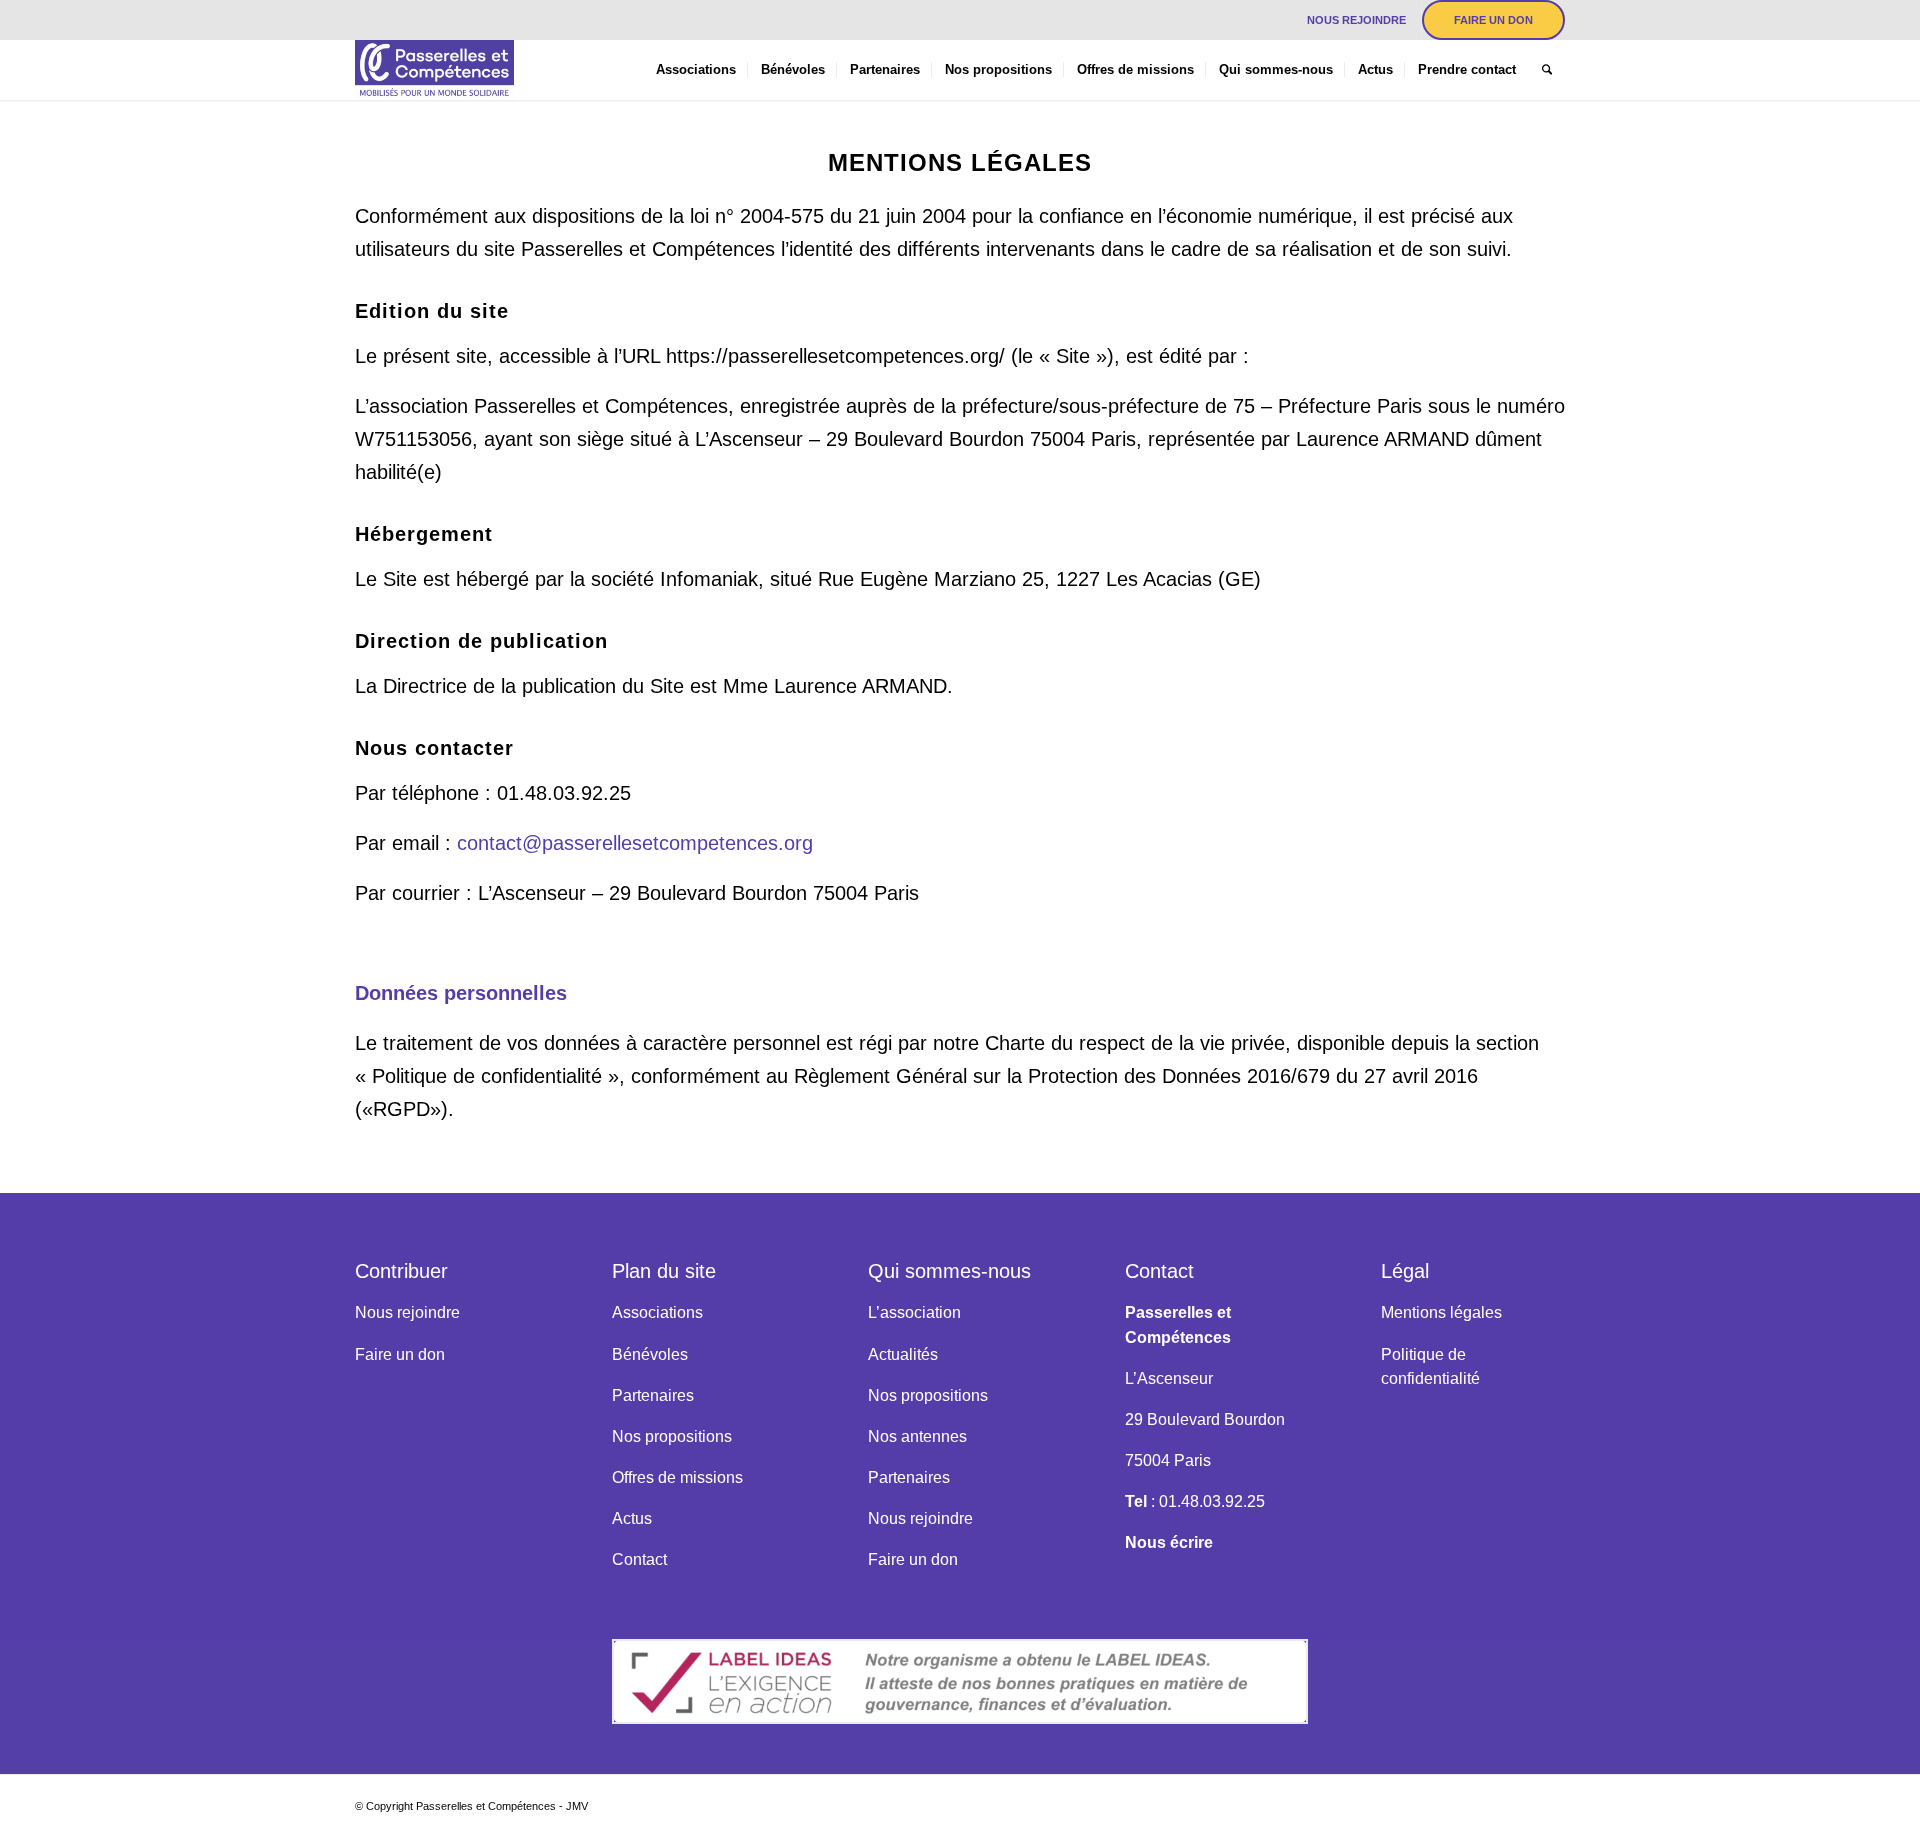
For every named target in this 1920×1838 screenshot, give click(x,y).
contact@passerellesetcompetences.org (635, 843)
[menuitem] (1357, 20)
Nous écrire (1169, 1542)
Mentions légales (1441, 1312)
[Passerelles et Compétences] (434, 70)
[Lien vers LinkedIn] (361, 15)
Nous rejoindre (1356, 20)
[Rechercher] (1547, 70)
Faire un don (1493, 20)
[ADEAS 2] (960, 1681)
